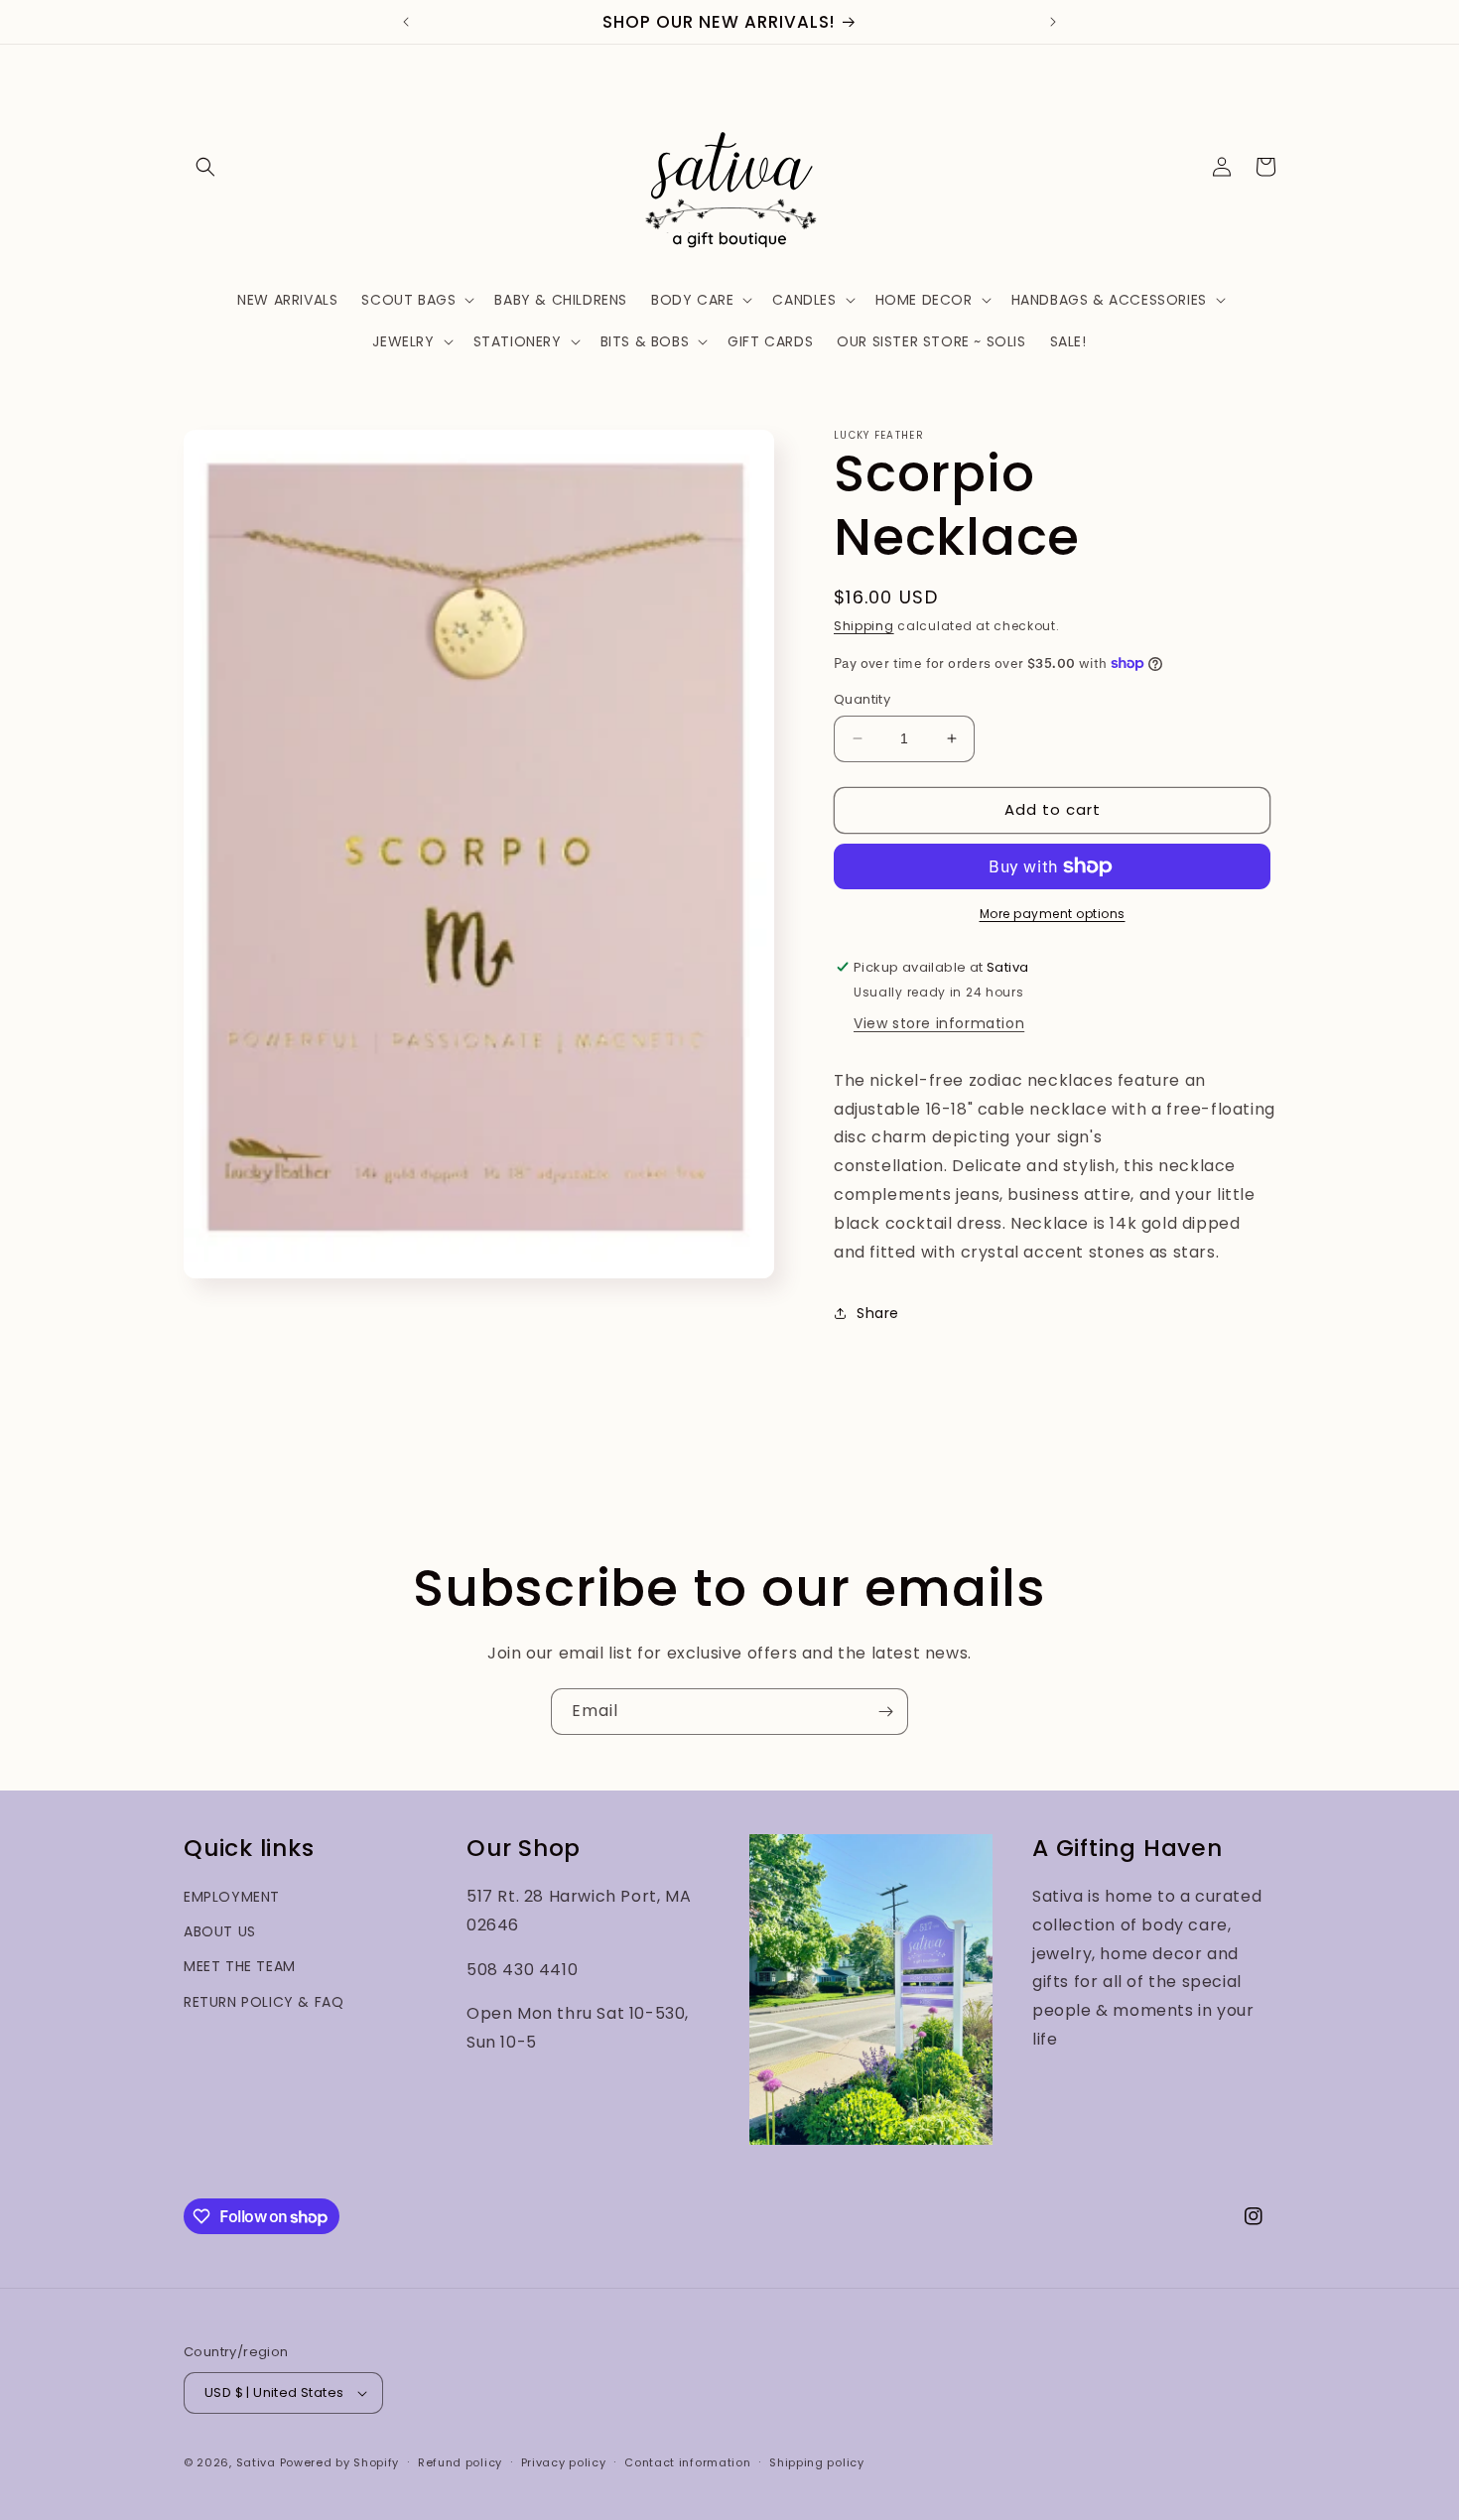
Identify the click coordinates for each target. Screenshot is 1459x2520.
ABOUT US (220, 1931)
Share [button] (878, 1313)
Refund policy (460, 2462)
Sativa (256, 2462)
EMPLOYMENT (232, 1897)
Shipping (864, 626)
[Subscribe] (885, 1712)
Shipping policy (817, 2462)
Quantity (862, 699)
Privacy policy (564, 2462)
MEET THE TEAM (240, 1966)
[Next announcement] (1053, 22)
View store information (939, 1023)
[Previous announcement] (406, 22)
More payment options (1053, 914)
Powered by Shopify (340, 2462)
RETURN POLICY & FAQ (264, 2002)
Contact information (687, 2462)
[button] (205, 167)
